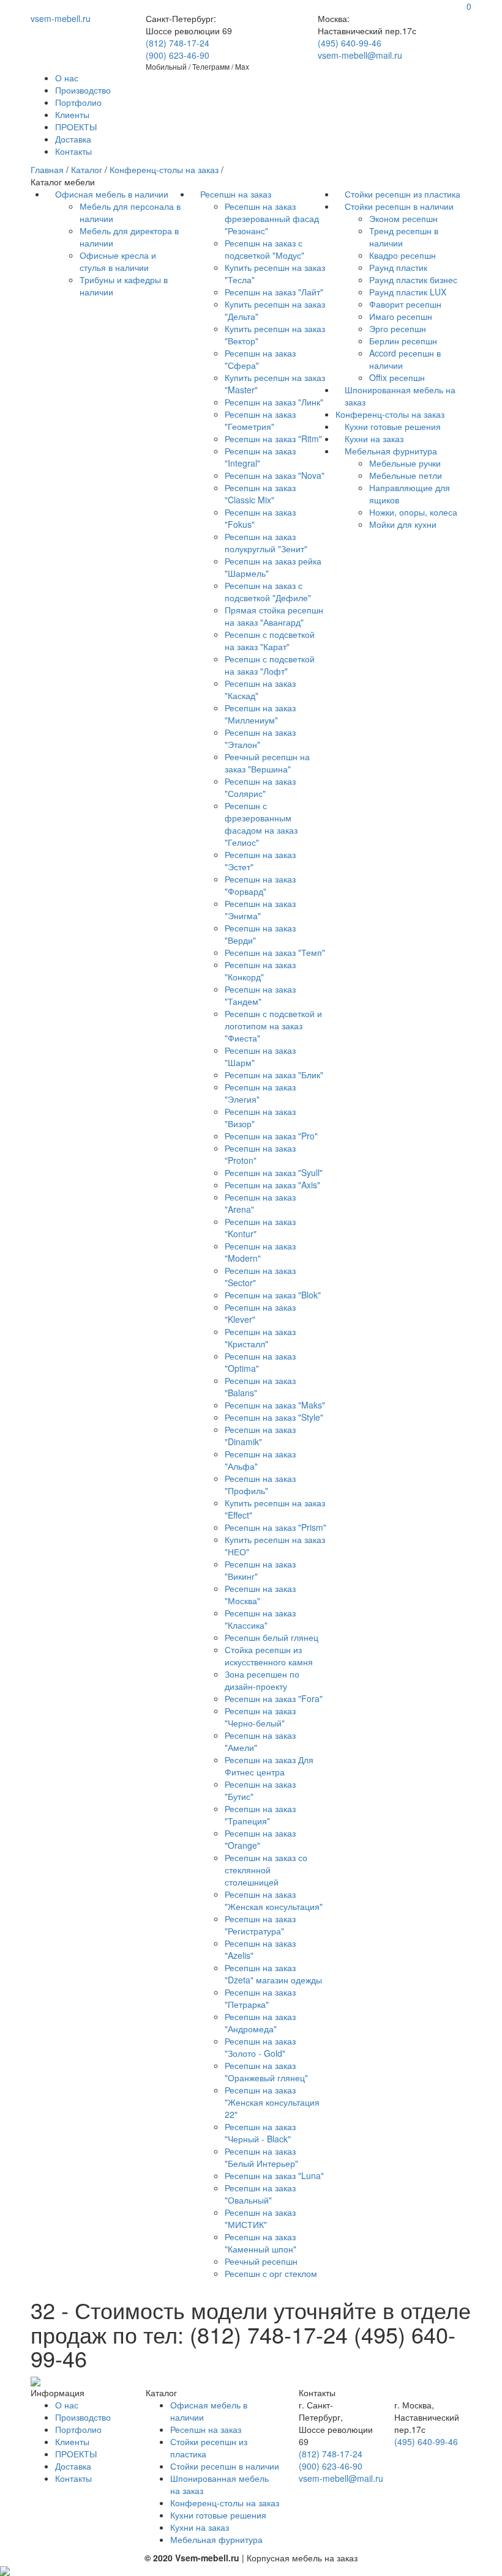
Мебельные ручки (405, 463)
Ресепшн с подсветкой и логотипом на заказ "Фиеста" (273, 1026)
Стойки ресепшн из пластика (403, 194)
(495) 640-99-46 (350, 43)
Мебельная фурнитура (391, 451)
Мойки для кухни (403, 524)
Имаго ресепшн (401, 316)
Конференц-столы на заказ (164, 169)
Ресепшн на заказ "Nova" (275, 475)
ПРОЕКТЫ (76, 127)
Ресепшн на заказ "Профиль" (260, 1484)
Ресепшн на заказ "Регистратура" (260, 1925)
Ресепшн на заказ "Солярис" (260, 787)
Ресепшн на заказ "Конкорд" (260, 971)
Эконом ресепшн (403, 218)
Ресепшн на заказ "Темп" (275, 952)
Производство (83, 90)
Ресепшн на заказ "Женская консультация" (274, 1900)
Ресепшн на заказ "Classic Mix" (260, 494)
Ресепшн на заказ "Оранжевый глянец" (266, 2071)
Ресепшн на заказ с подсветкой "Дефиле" (268, 591)
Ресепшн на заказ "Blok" (273, 1295)
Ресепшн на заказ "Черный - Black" (260, 2133)
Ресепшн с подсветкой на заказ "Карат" (270, 640)
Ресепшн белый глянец (272, 1637)
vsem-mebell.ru (61, 18)
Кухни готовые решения (393, 426)
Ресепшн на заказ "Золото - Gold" (260, 2047)
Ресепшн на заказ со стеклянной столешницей (266, 1870)
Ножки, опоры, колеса (413, 512)
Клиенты (72, 114)
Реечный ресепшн (261, 2261)
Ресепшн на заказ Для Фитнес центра (269, 1766)
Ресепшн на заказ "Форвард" (260, 885)
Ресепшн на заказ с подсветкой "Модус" (264, 249)
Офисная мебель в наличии (112, 194)
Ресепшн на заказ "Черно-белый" (260, 1717)
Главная (47, 169)
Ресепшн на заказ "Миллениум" (260, 714)
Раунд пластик (398, 267)
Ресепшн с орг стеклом (271, 2273)
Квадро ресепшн (403, 255)
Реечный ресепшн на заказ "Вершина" (267, 763)
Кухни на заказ (374, 439)
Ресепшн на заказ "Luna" (274, 2175)
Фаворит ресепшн (405, 304)
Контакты (73, 151)
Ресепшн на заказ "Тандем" (260, 995)
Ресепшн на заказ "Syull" (274, 1172)
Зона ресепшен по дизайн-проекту (262, 1680)
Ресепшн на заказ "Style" (274, 1417)
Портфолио (78, 102)
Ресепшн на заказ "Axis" (272, 1185)
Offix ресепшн (397, 377)
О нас (67, 78)
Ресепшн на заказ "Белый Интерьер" (261, 2157)
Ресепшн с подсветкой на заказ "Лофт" (270, 665)
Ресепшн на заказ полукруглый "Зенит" (266, 542)
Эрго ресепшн (398, 328)
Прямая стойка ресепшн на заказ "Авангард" (274, 616)
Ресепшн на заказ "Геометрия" (260, 420)
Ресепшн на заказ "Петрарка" (260, 1998)
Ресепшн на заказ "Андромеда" (260, 2023)
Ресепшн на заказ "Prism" (275, 1527)
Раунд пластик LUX (408, 292)
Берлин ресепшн (403, 341)
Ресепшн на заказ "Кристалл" (260, 1338)
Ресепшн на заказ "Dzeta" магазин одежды (273, 1974)
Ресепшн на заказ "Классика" (260, 1619)
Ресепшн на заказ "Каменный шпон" (260, 2243)
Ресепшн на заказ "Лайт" (274, 292)
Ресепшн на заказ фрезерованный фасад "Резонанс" (272, 218)
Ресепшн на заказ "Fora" (274, 1698)
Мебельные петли (406, 475)
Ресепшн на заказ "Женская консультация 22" (272, 2102)
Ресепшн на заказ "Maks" (275, 1405)
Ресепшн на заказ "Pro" (271, 1136)
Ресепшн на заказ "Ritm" (273, 439)
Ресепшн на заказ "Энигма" (260, 909)
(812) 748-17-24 (178, 43)
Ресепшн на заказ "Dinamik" (260, 1435)
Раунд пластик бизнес (413, 279)
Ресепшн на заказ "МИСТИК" (260, 2218)
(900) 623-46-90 (178, 55)
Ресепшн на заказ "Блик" (274, 1075)
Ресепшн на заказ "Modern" (260, 1252)
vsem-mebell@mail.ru (360, 55)
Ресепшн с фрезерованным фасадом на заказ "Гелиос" (261, 824)
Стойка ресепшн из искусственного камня (269, 1656)
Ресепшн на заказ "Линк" (274, 402)
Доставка (73, 139)
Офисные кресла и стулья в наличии (118, 261)
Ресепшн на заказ (236, 194)
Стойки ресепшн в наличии (399, 206)
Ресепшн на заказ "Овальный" (260, 2194)
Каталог (87, 169)
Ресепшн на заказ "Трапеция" (260, 1815)
